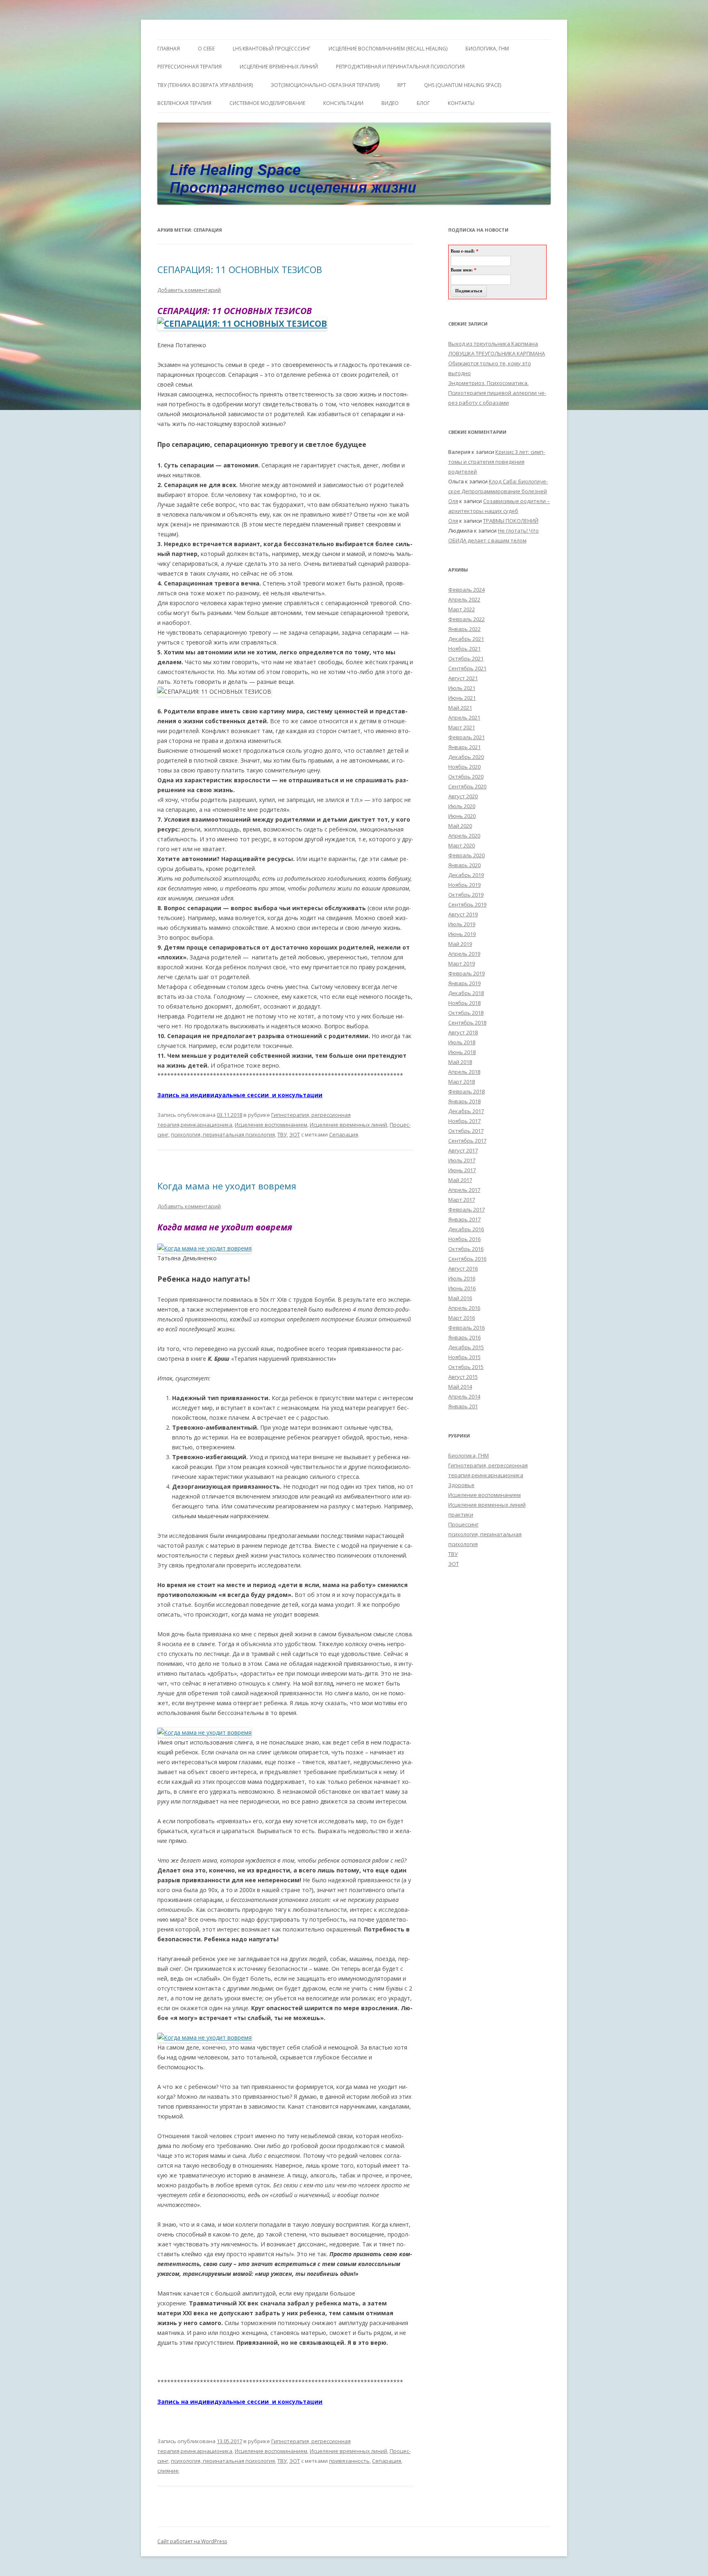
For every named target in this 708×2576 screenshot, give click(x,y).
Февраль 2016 (466, 1328)
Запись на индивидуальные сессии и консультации (240, 1095)
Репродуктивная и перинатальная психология (400, 67)
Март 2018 (462, 1082)
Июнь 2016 (462, 1288)
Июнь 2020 (462, 816)
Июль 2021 (462, 688)
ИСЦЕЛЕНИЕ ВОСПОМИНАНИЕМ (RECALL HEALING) (388, 49)
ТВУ (282, 1134)
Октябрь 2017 (466, 1131)
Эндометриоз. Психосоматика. (488, 383)
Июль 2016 (462, 1278)
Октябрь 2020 (466, 777)
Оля (453, 501)
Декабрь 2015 (466, 1347)
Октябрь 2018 (466, 1013)
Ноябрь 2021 (464, 649)
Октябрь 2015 (466, 1367)
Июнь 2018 (462, 1052)
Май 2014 (460, 1387)
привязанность (349, 2461)
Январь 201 (463, 1406)
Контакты (461, 103)
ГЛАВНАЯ (169, 49)
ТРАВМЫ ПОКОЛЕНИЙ (511, 521)
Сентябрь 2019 (467, 904)
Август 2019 (463, 914)
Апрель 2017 (464, 1190)
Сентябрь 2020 (467, 786)
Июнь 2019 (462, 934)
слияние (168, 2471)
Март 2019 (462, 963)
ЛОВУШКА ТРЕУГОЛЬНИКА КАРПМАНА (497, 353)
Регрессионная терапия (189, 67)
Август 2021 (463, 678)
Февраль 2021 (466, 737)
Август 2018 (463, 1032)
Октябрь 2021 (466, 658)
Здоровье (461, 1485)
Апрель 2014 (464, 1396)
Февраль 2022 (466, 619)
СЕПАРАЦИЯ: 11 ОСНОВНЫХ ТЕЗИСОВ (240, 269)
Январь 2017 (464, 1219)
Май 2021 (460, 708)
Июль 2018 (462, 1042)
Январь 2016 (464, 1337)
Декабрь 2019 (466, 875)
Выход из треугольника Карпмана (493, 344)
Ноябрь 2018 (464, 1003)
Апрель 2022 (464, 599)
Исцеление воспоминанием (271, 1125)
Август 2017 (463, 1150)
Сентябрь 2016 (467, 1259)
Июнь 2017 (462, 1170)
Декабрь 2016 (466, 1229)
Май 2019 (460, 944)
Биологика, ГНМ (469, 1455)
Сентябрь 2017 (467, 1141)
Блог (423, 103)
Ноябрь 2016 (464, 1239)
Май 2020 (460, 826)
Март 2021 (462, 727)
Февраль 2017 (466, 1209)
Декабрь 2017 (466, 1111)
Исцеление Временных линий (279, 67)
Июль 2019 (462, 924)
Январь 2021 (464, 747)
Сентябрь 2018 (467, 1023)
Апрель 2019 (464, 954)
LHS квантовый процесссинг (272, 49)
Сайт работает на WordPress (192, 2541)
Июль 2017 (462, 1160)
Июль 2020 (462, 806)
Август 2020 (463, 796)
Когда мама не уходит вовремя (227, 1186)
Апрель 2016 (464, 1308)
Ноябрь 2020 (464, 767)
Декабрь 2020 (466, 757)
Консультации (343, 103)
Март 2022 (462, 609)
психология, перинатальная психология (223, 1134)
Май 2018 (460, 1062)
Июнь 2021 (462, 698)
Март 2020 (462, 845)
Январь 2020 (464, 865)
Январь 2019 (464, 983)
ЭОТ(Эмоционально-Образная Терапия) (325, 85)
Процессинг (463, 1524)
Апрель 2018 (464, 1072)
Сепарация (344, 1134)
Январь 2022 (464, 629)
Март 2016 (462, 1318)
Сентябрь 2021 (467, 668)
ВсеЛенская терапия (184, 103)
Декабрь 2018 (466, 993)
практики (461, 1515)
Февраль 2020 (466, 855)
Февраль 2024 (466, 590)
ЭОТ (295, 1134)
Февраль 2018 (466, 1091)
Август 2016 (463, 1269)
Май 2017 (460, 1180)
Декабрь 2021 (466, 639)
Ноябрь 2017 (464, 1121)
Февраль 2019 (466, 973)
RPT (402, 85)
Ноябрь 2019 (464, 885)
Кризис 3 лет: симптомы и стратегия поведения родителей (497, 462)
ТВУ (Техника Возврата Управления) (205, 85)
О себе (206, 49)
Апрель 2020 (464, 836)
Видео (390, 103)
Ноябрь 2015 (464, 1357)
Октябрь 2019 (466, 895)
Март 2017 (462, 1200)
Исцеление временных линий (348, 1125)
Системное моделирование (267, 103)
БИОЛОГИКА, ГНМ (487, 49)
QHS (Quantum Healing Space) (463, 85)
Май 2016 (460, 1298)
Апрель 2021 (464, 717)
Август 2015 (463, 1377)
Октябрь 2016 (466, 1249)
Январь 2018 (464, 1101)
